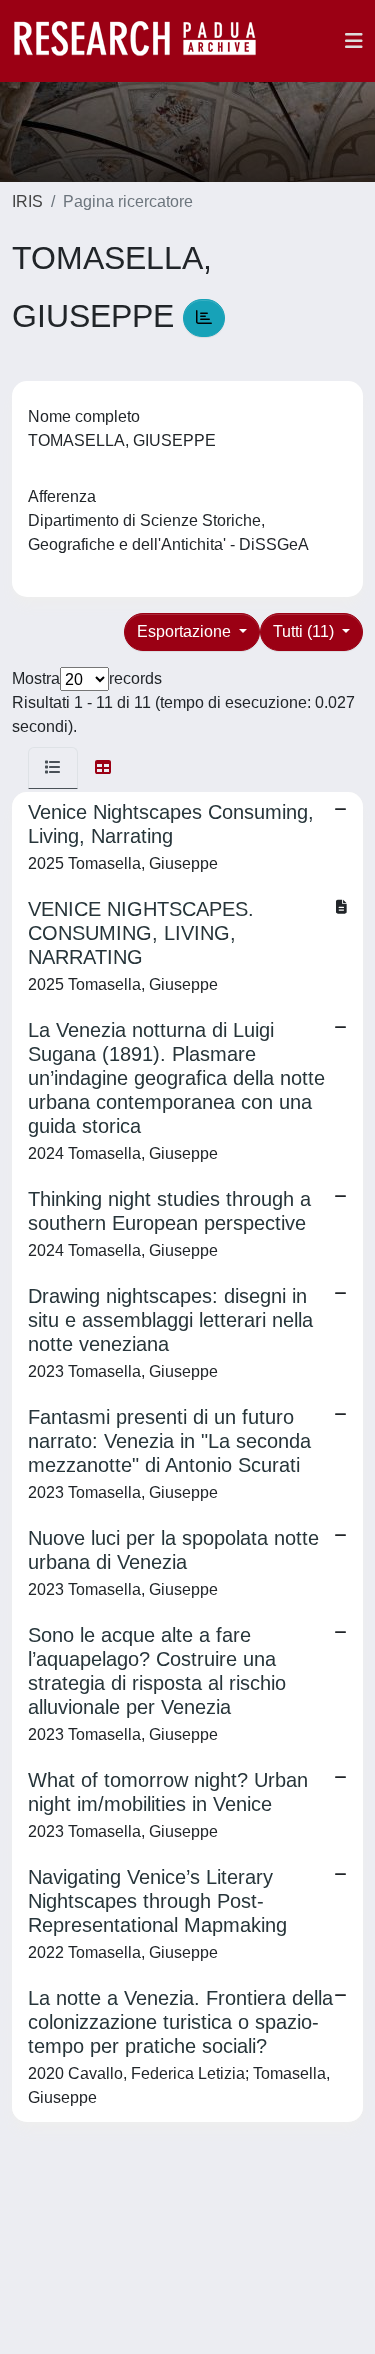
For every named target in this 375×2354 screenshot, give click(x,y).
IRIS (27, 201)
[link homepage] (145, 41)
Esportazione (186, 631)
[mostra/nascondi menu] (354, 41)
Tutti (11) (305, 631)
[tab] (53, 768)
